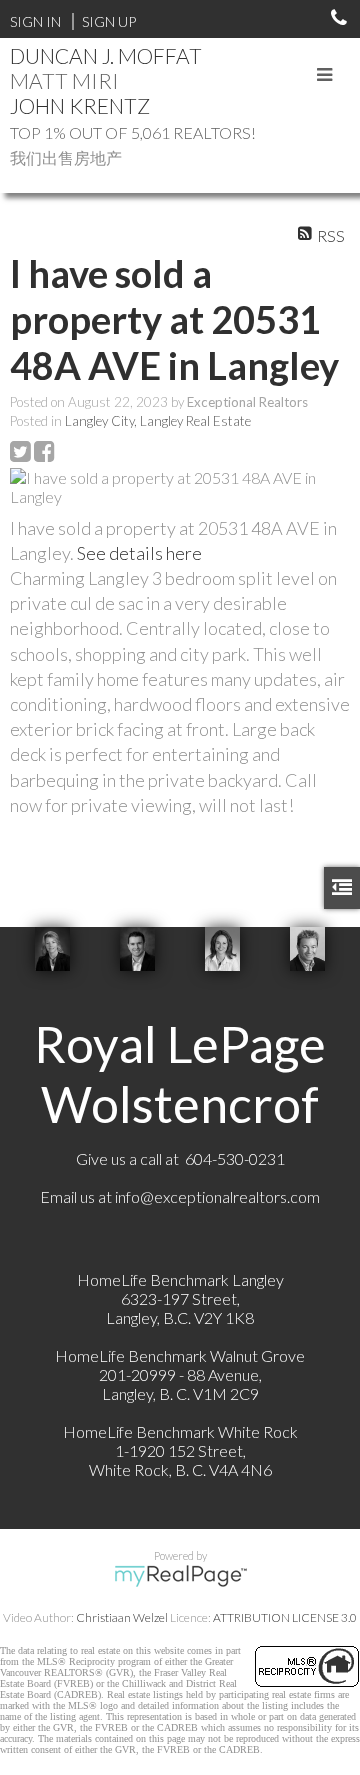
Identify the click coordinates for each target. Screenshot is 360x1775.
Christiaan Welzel (122, 1617)
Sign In (35, 21)
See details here (139, 553)
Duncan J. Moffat (106, 55)
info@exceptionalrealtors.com (217, 1196)
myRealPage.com (180, 1576)
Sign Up (109, 21)
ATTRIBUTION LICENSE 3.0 (285, 1617)
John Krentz (80, 105)
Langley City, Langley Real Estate (158, 421)
